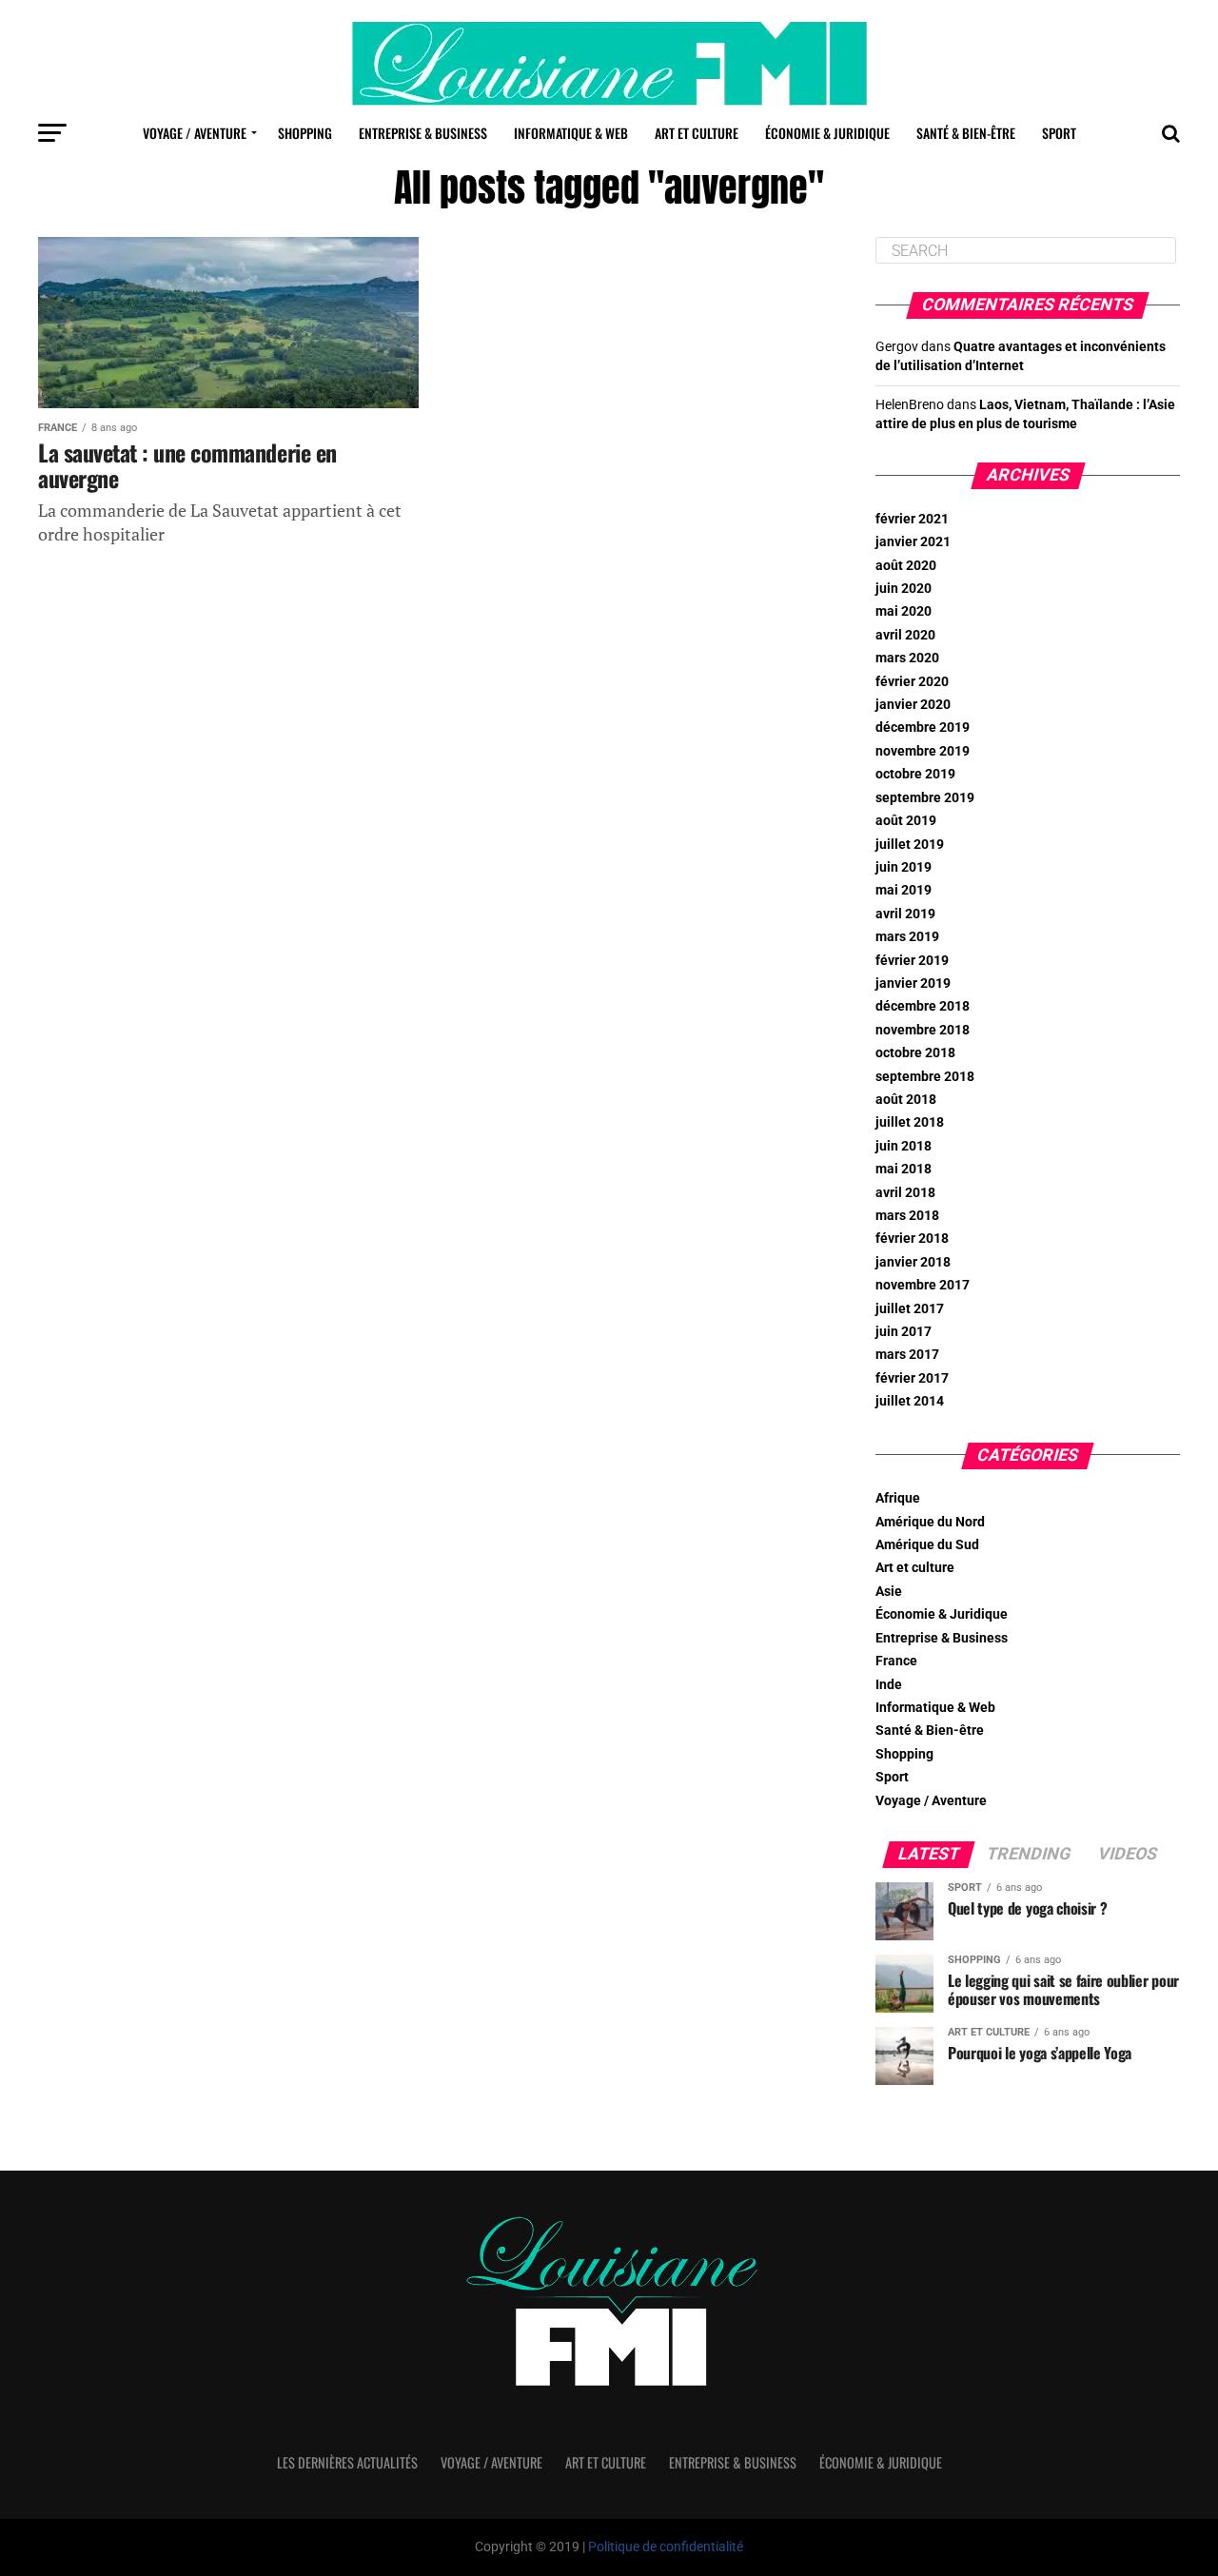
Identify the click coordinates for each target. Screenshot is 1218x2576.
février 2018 (912, 1239)
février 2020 (912, 682)
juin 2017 (904, 1332)
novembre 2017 (923, 1285)
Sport (1059, 133)
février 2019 (912, 961)
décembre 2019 (923, 728)
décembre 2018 (923, 1006)
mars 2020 (907, 658)
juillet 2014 (910, 1401)
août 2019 (906, 821)
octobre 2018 (915, 1053)
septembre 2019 (925, 798)
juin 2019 (904, 867)
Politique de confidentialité (666, 2547)
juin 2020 (904, 589)
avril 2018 (905, 1193)
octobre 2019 (915, 774)
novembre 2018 (923, 1030)
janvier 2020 (913, 705)
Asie (889, 1592)
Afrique (898, 1498)
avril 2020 (905, 635)
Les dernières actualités (347, 2462)
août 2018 (906, 1100)
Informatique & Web (571, 133)
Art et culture (697, 133)
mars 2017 (907, 1355)
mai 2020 (904, 611)
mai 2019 (904, 890)
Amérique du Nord (930, 1522)
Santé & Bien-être (966, 133)
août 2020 (906, 566)
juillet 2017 (910, 1309)
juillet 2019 (910, 845)
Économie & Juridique (827, 133)
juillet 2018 (910, 1122)
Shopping (305, 133)
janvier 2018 (913, 1262)
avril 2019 (905, 914)
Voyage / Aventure (195, 133)
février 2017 (912, 1378)
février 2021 (912, 519)
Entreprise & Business (423, 133)
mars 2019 (907, 937)
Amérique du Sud (927, 1545)
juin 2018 (904, 1146)
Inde (889, 1685)
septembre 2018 (925, 1077)
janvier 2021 (913, 542)
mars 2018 (907, 1216)
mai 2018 (904, 1169)
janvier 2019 (913, 983)
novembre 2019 (923, 751)
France (896, 1661)
